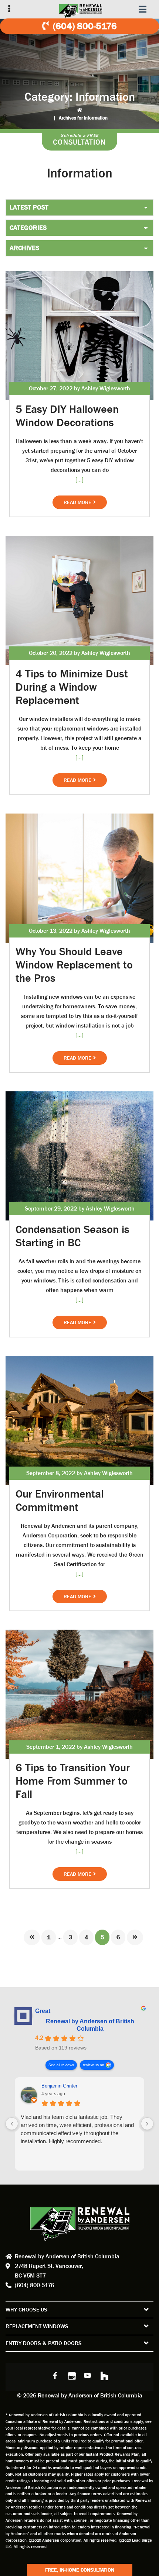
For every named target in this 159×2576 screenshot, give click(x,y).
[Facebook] (55, 2375)
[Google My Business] (71, 2375)
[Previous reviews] (12, 2124)
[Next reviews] (147, 2124)
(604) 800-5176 (85, 26)
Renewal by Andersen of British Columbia (90, 2025)
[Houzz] (104, 2375)
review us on (94, 2065)
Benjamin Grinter (59, 2086)
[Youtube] (88, 2375)
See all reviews (61, 2065)
